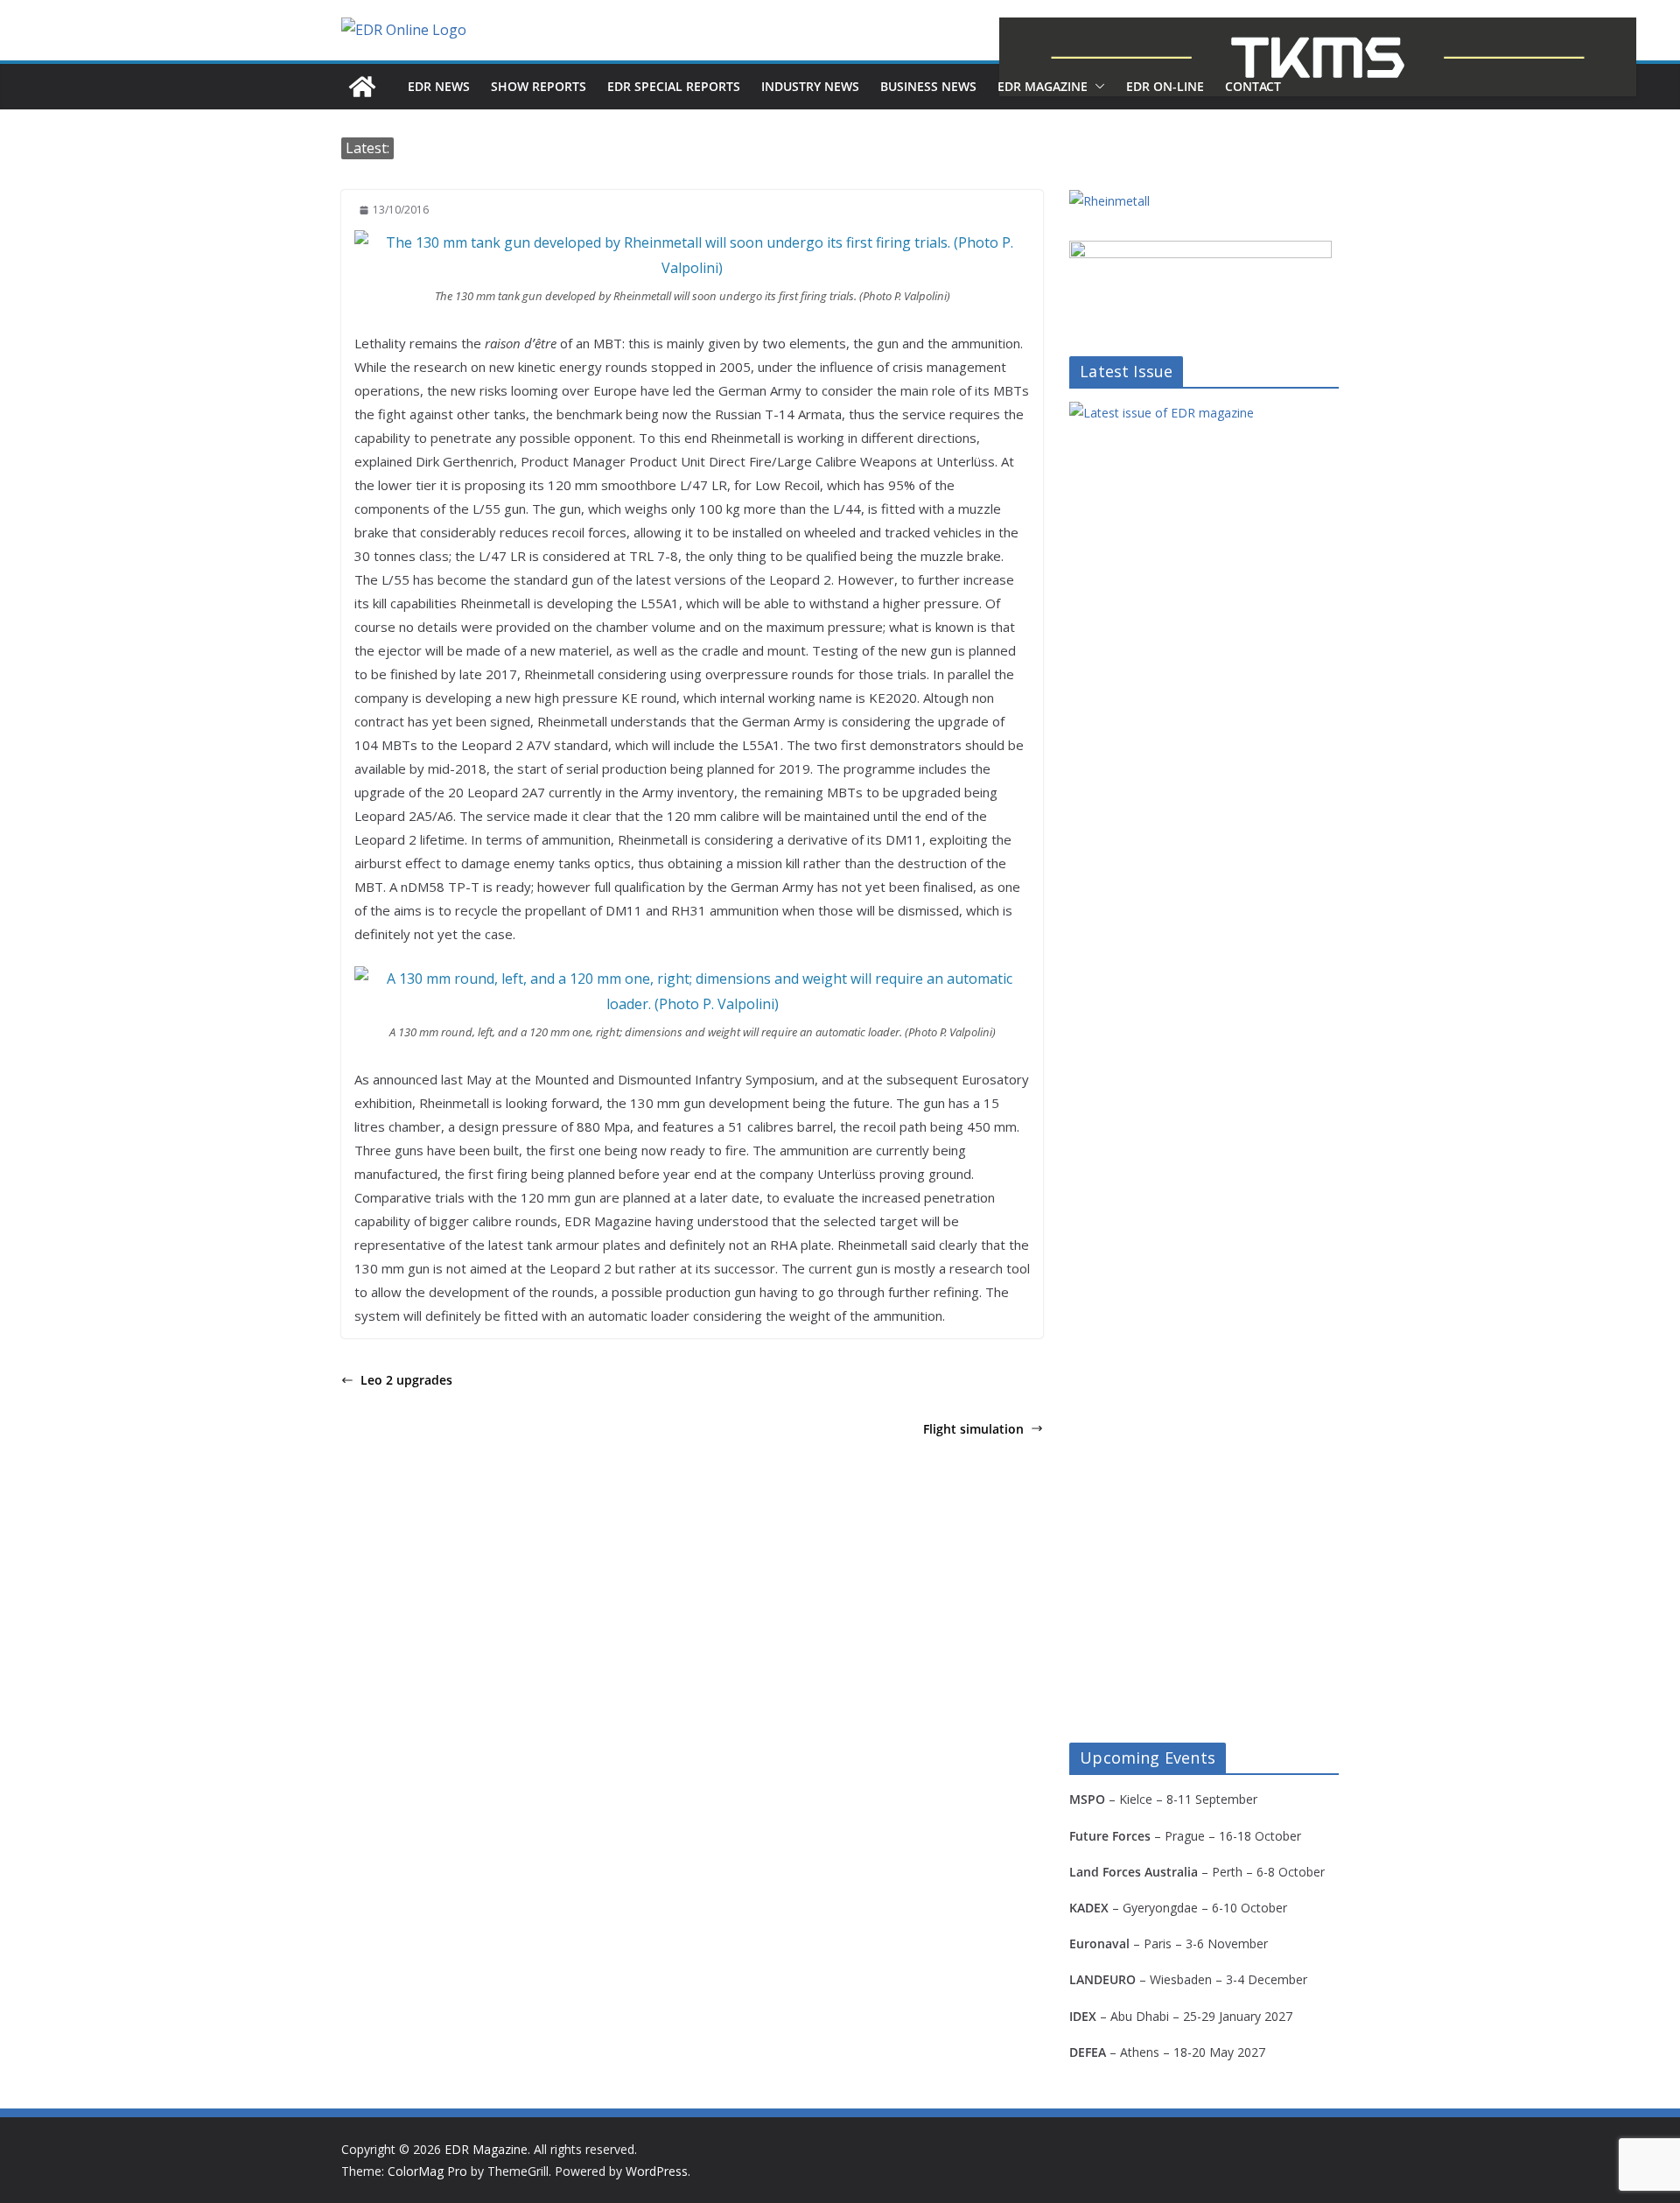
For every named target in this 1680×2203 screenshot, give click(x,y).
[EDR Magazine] (362, 87)
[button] (1096, 87)
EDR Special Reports (674, 86)
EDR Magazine (1043, 86)
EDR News (439, 86)
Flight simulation (973, 1429)
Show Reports (539, 86)
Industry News (810, 86)
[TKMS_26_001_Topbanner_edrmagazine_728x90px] (1318, 57)
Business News (928, 86)
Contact (1253, 86)
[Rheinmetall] (1109, 201)
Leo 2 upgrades (406, 1380)
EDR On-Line (1165, 86)
